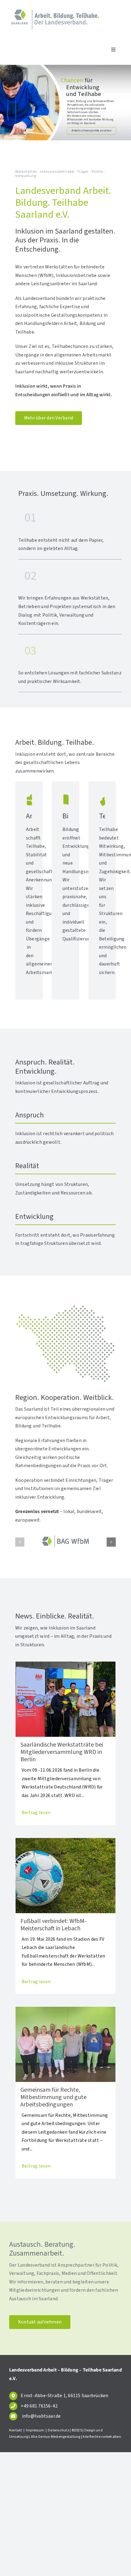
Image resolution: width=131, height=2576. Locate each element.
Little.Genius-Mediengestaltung (54, 2437)
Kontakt (16, 2430)
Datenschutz (58, 2430)
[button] (20, 1542)
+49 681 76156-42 (39, 2406)
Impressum (35, 2430)
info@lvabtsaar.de (41, 2416)
